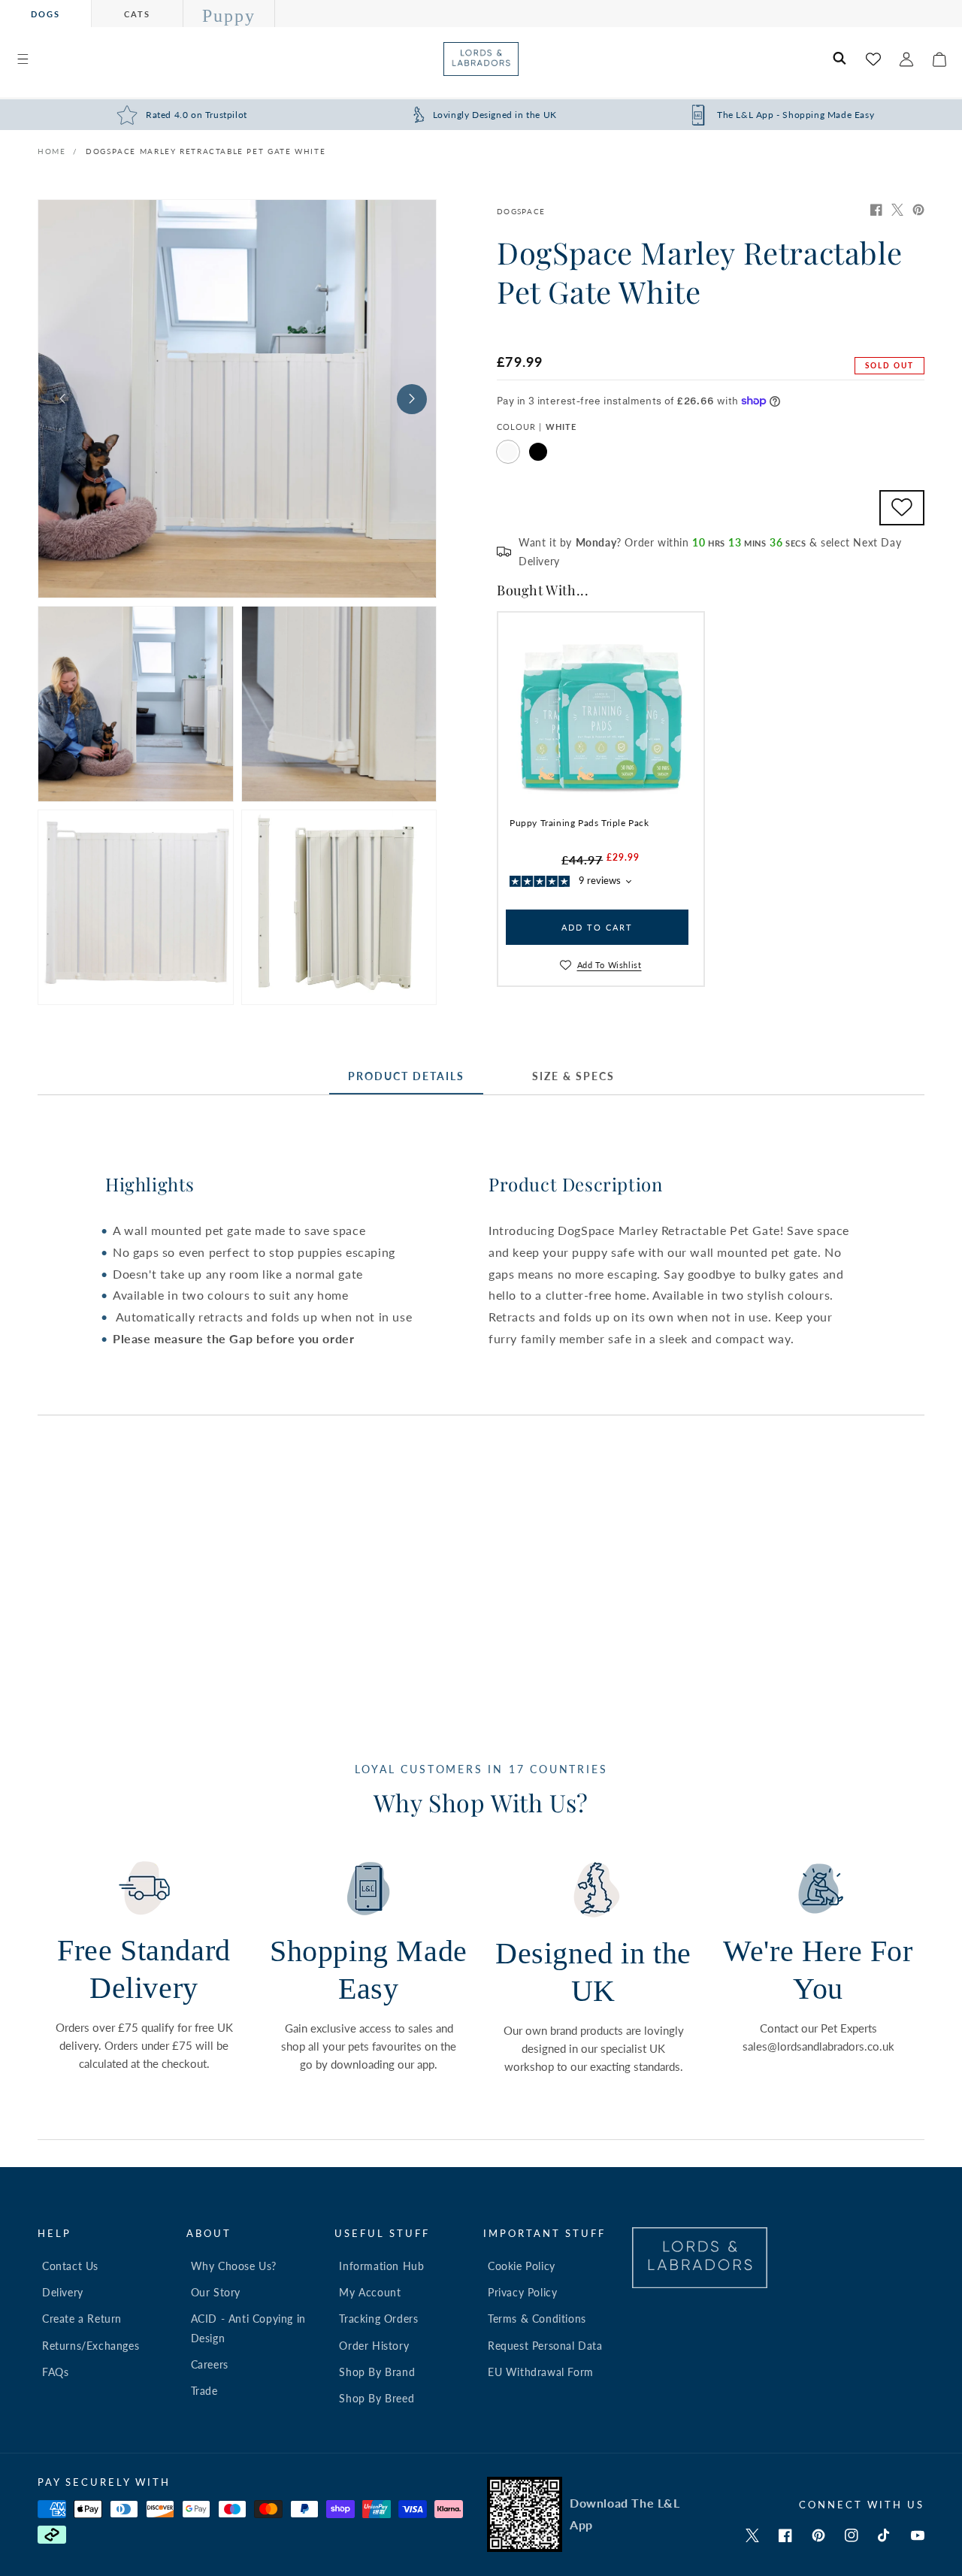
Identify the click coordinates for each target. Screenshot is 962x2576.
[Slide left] (62, 399)
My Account (370, 2292)
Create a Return (82, 2319)
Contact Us (70, 2266)
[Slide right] (412, 399)
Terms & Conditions (537, 2319)
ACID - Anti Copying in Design (248, 2328)
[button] (23, 59)
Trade (204, 2391)
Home (51, 151)
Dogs (45, 14)
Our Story (216, 2292)
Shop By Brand (377, 2372)
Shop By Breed (377, 2398)
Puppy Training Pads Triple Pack (579, 823)
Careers (210, 2364)
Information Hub (381, 2266)
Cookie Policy (522, 2266)
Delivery (63, 2292)
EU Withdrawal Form (541, 2372)
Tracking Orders (378, 2319)
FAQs (55, 2372)
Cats (137, 14)
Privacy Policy (522, 2292)
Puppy (229, 16)
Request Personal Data (545, 2346)
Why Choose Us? (234, 2266)
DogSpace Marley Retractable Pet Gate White (206, 151)
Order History (374, 2346)
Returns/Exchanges (91, 2346)
